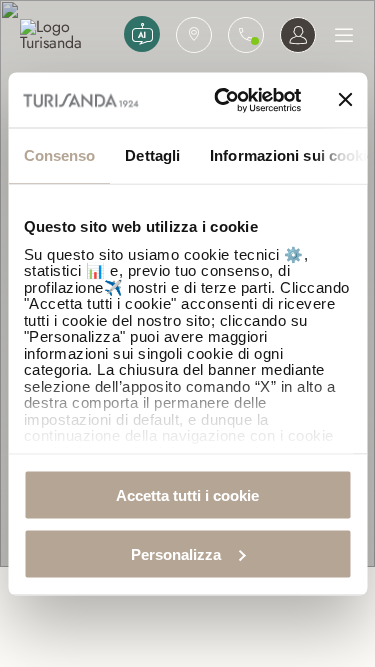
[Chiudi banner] (345, 100)
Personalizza (176, 553)
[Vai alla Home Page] (68, 35)
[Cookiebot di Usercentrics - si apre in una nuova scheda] (223, 100)
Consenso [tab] (59, 155)
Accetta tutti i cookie (187, 495)
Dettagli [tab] (152, 155)
